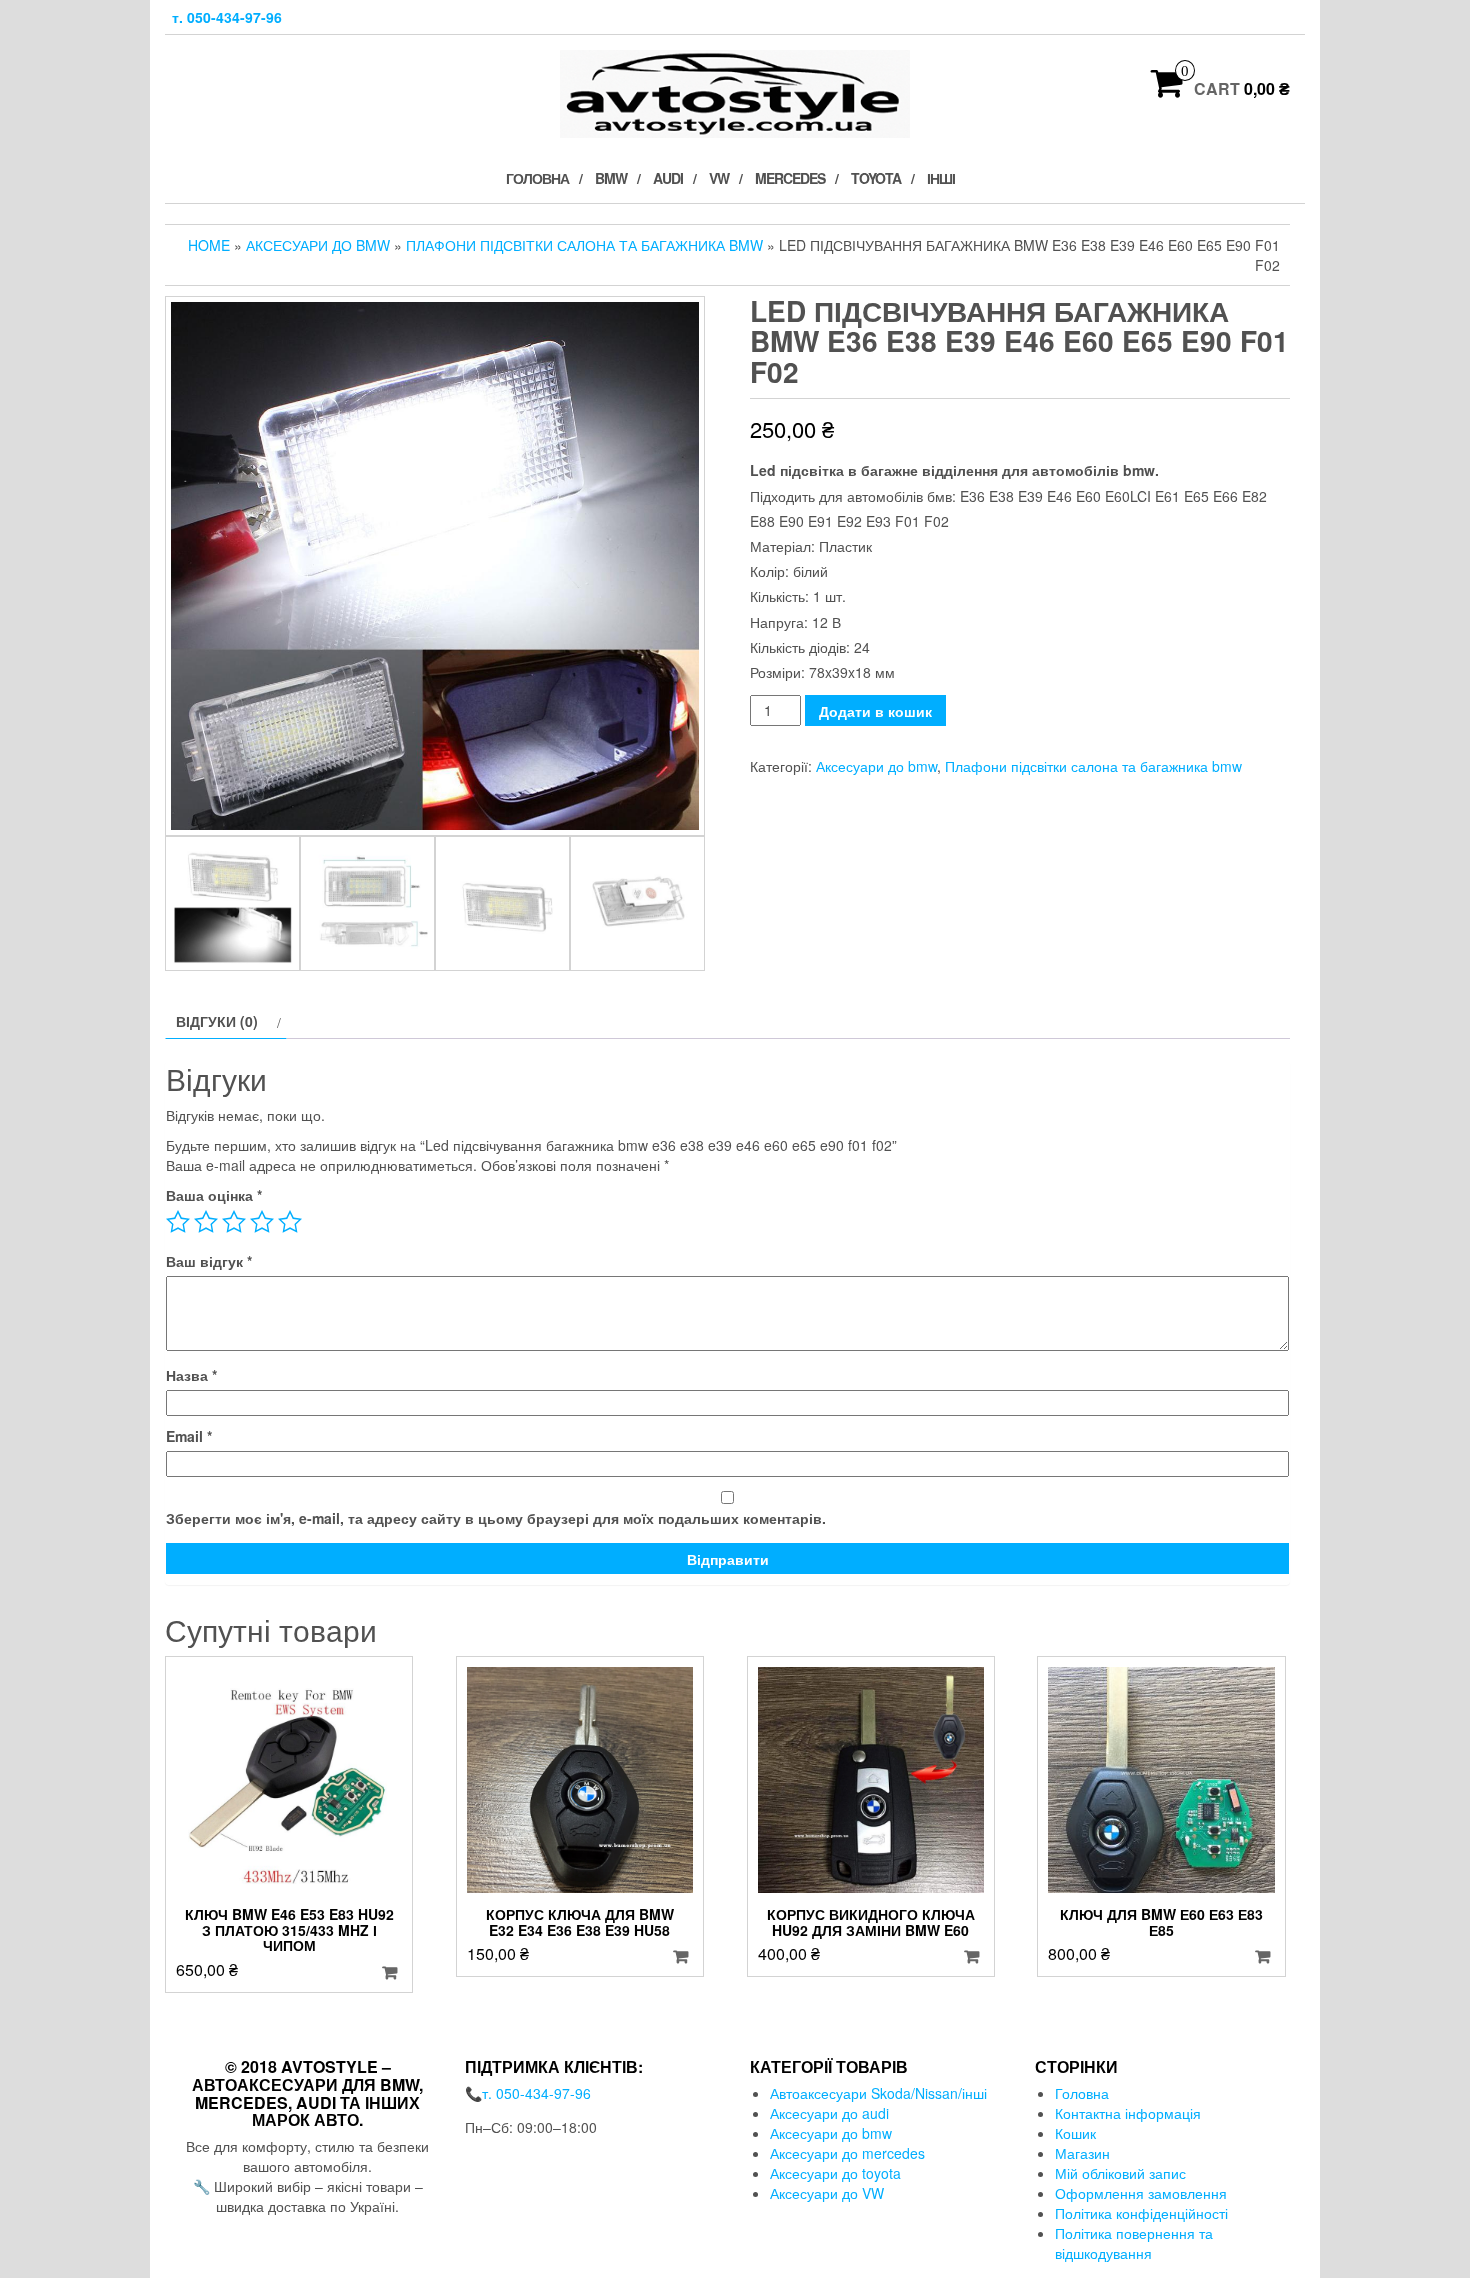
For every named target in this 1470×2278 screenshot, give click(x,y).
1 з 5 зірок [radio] (178, 1222)
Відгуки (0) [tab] (217, 1021)
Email (189, 1436)
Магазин (1082, 2153)
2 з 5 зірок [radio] (206, 1222)
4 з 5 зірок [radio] (262, 1222)
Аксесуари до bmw (318, 245)
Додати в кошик (875, 711)
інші (941, 178)
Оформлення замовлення (1141, 2193)
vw (719, 178)
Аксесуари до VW (827, 2193)
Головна (537, 178)
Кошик (1075, 2133)
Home (209, 245)
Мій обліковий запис (1120, 2173)
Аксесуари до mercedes (847, 2153)
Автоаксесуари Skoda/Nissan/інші (878, 2093)
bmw (611, 178)
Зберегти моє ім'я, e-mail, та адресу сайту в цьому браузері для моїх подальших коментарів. (496, 1518)
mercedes (790, 178)
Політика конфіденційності (1141, 2213)
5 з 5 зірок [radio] (290, 1222)
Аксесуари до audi (829, 2113)
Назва (191, 1375)
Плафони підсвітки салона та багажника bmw (584, 245)
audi (668, 178)
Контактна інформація (1128, 2113)
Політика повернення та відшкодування (1134, 2243)
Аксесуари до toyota (835, 2173)
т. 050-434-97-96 (227, 17)
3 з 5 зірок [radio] (234, 1222)
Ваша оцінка (214, 1195)
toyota (876, 178)
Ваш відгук (209, 1261)
